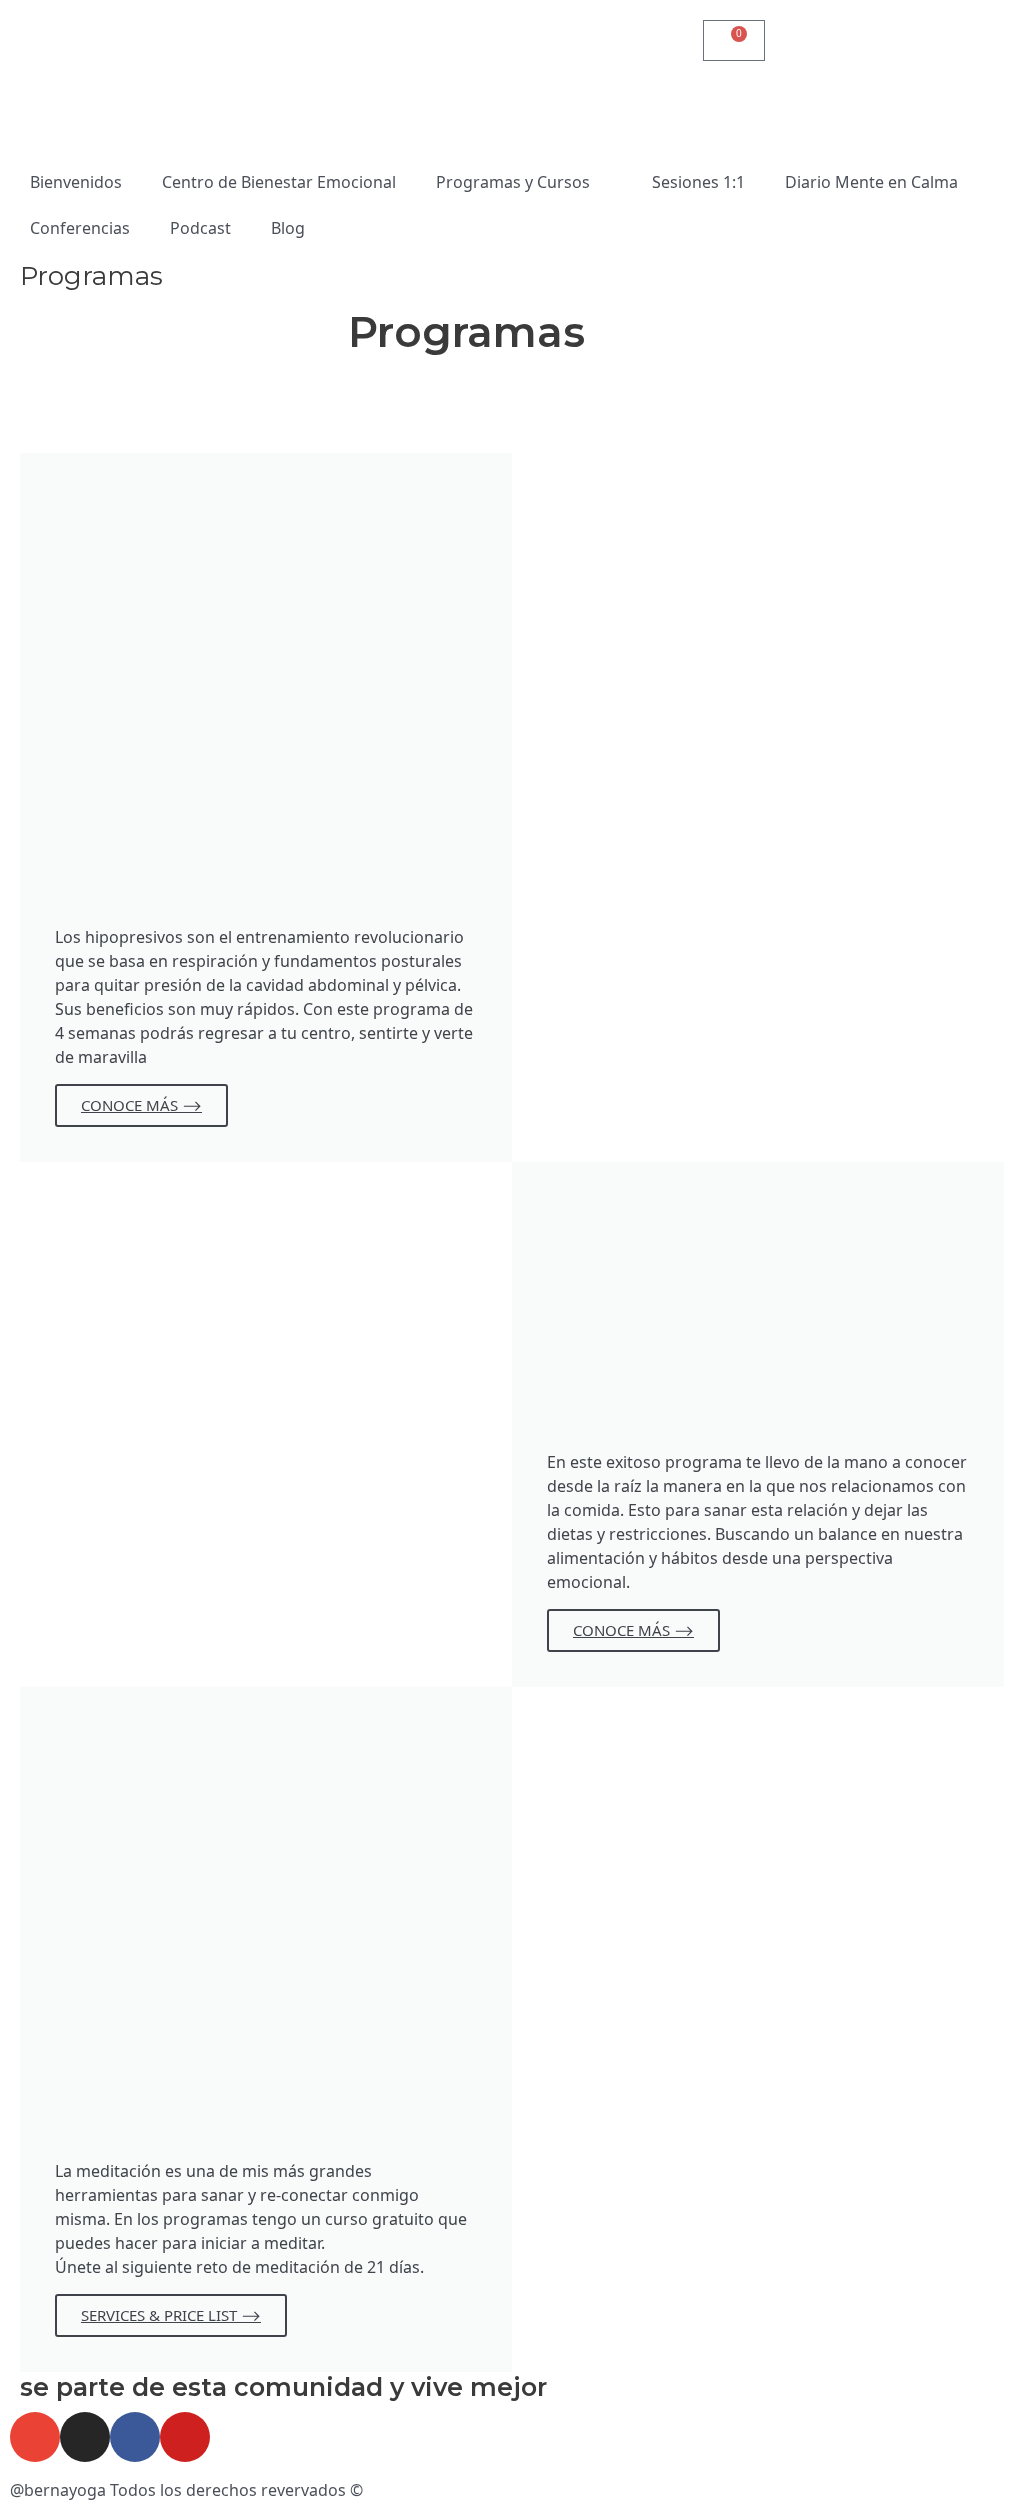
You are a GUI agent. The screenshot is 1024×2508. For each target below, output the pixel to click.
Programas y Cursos (513, 182)
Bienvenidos (76, 182)
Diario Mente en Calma (871, 182)
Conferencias (80, 228)
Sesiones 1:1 (698, 182)
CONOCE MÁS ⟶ (141, 1105)
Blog (288, 228)
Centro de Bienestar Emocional (279, 182)
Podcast (200, 228)
